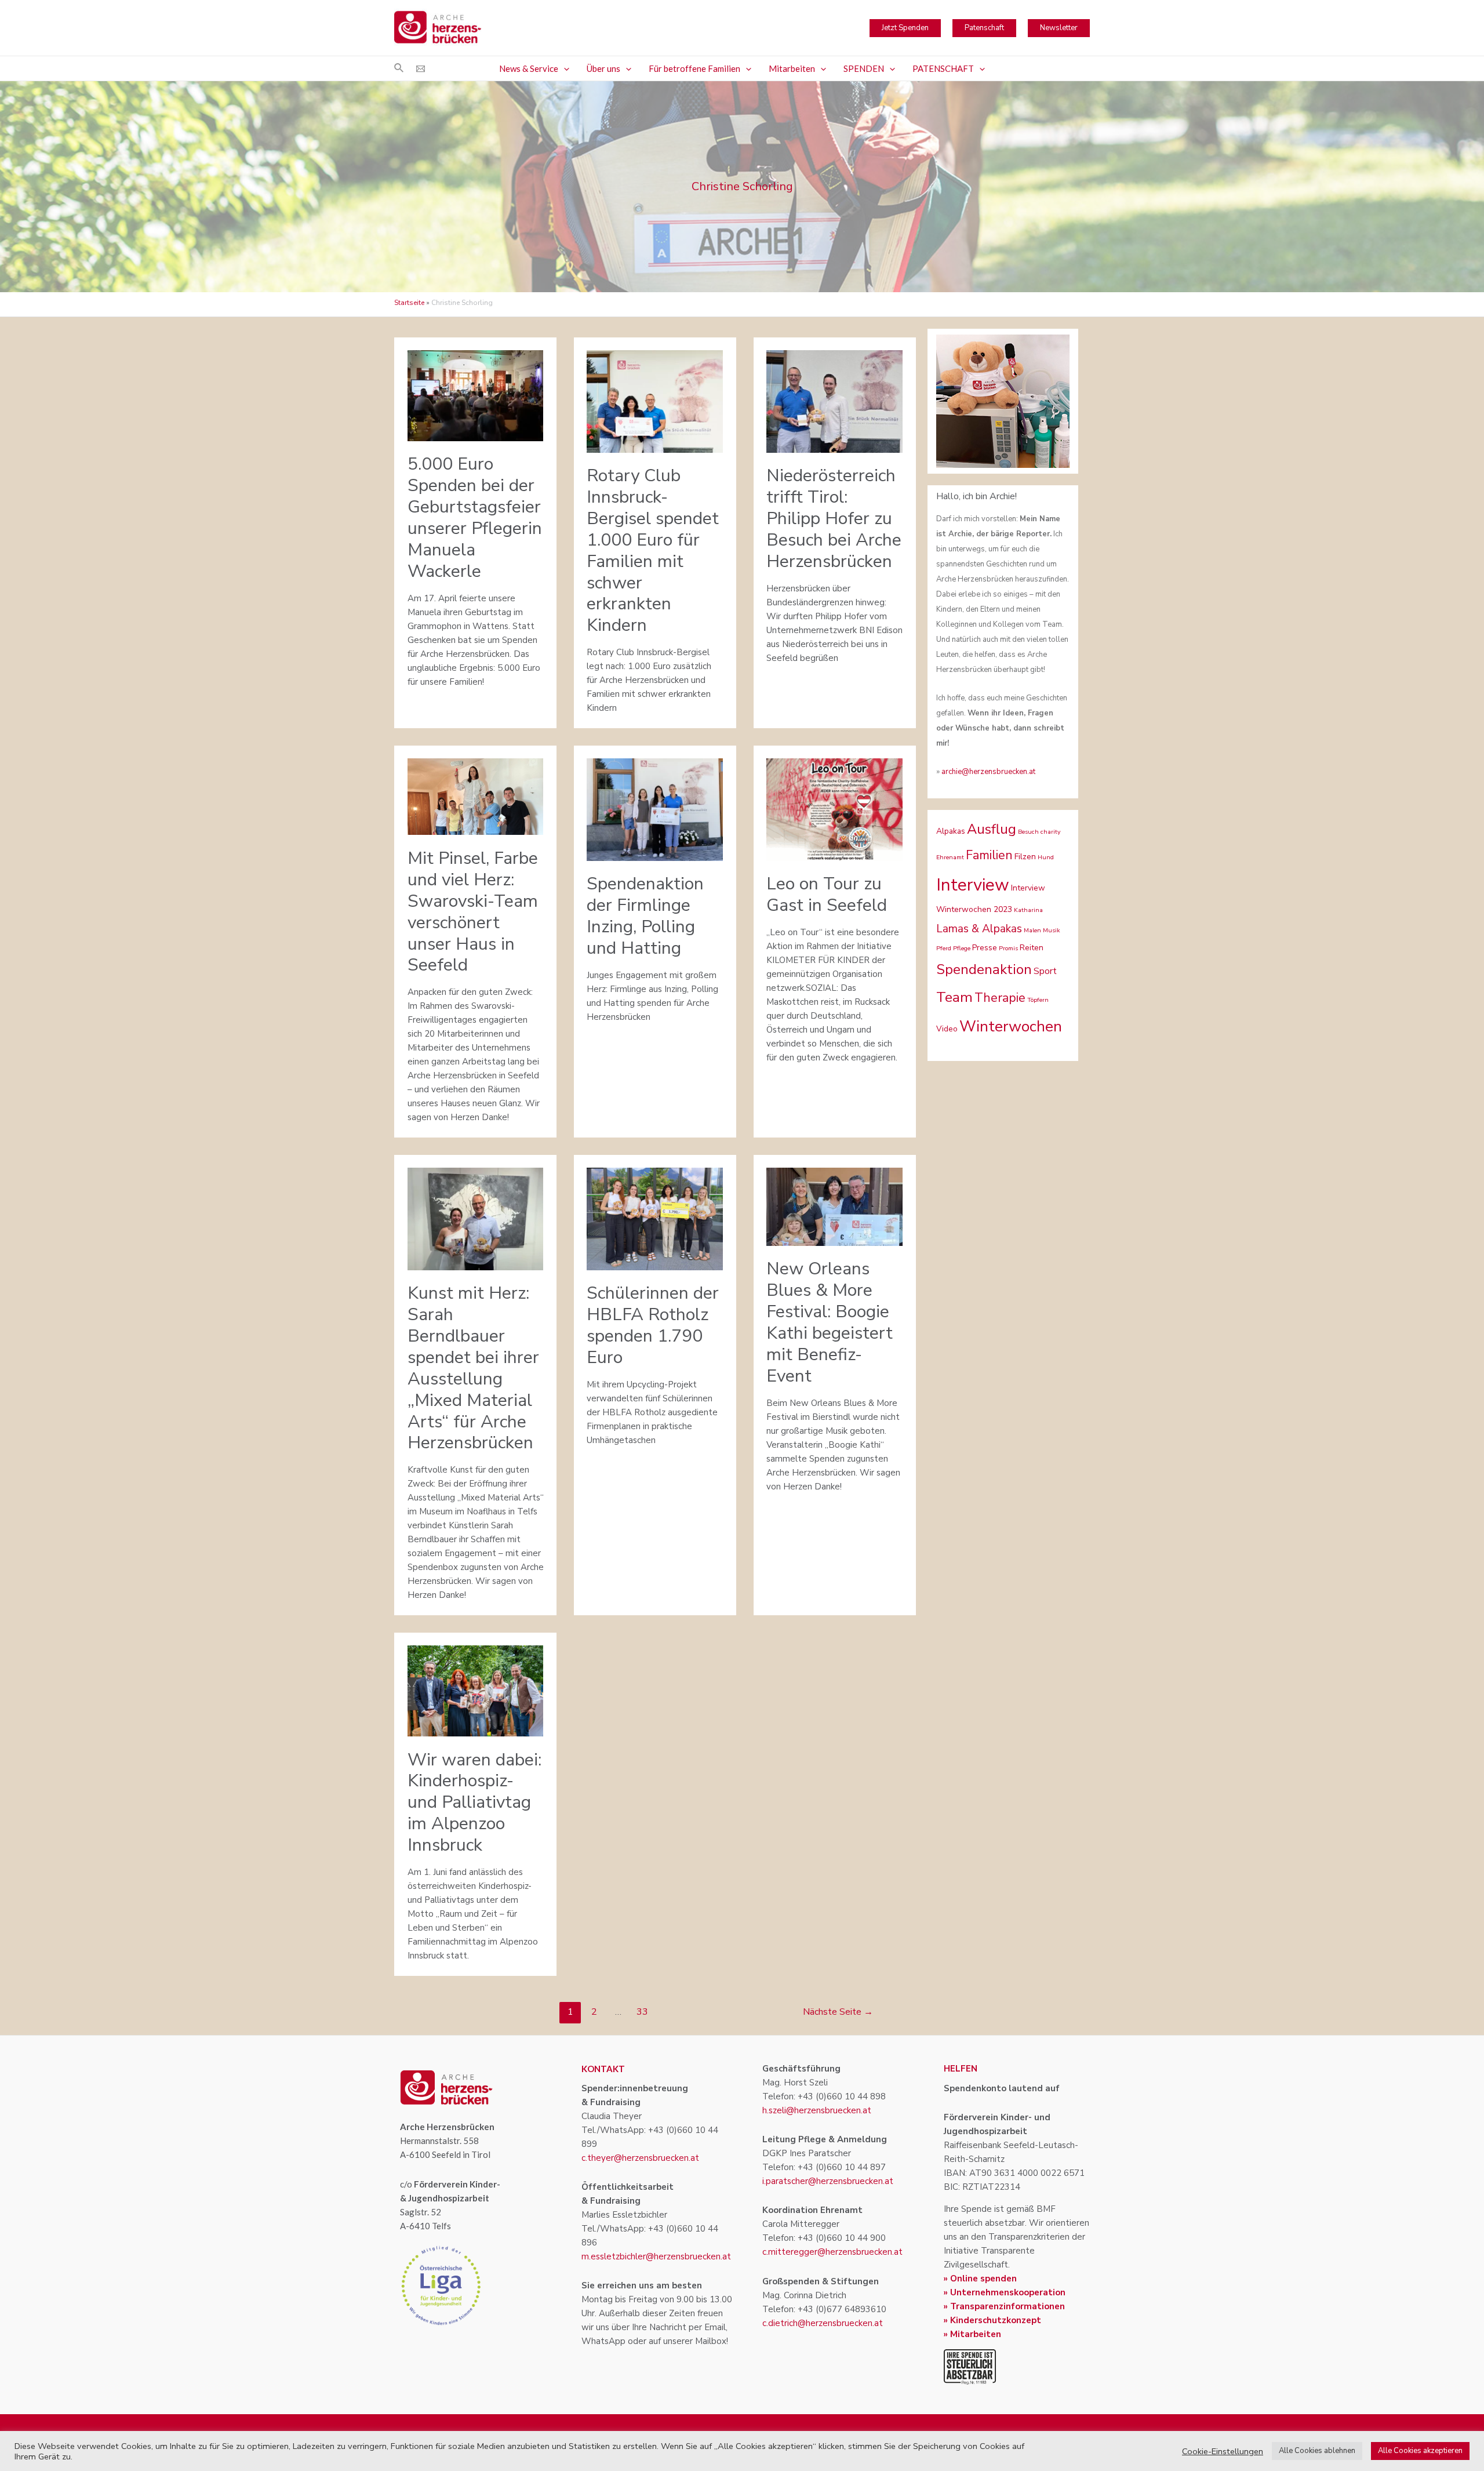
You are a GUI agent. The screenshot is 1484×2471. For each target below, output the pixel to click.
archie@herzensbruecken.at (988, 772)
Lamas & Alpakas (979, 929)
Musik (1052, 930)
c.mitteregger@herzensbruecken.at (832, 2252)
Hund (1046, 857)
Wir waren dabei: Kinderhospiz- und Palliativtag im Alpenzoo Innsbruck (474, 1803)
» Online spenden (980, 2279)
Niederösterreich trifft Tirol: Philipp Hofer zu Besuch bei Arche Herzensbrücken (834, 519)
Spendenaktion (984, 969)
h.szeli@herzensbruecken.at (817, 2110)
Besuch (1028, 832)
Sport (1045, 971)
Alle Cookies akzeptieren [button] (1420, 2451)
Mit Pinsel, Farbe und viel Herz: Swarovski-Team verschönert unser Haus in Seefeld (473, 912)
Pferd (944, 948)
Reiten (1032, 948)
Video (947, 1029)
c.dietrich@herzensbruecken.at (823, 2323)
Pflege (962, 948)
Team (954, 997)
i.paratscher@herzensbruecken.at (828, 2181)
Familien (989, 855)
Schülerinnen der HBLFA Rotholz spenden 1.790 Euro (653, 1325)
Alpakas (951, 831)
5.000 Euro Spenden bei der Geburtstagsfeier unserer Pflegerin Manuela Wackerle (475, 518)
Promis (1008, 948)
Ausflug (992, 829)
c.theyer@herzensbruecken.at (640, 2158)
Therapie (1000, 998)
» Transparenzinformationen (1004, 2306)
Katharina (1028, 910)
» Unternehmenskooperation (1005, 2292)
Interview (973, 885)
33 (642, 2012)
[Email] (421, 69)
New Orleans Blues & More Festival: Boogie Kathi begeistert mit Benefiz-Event (830, 1322)
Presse (985, 948)
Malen (1032, 930)
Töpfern (1038, 1000)
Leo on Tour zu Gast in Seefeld (827, 895)
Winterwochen (1011, 1026)
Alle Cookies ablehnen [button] (1317, 2451)
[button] (564, 68)
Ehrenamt (950, 857)
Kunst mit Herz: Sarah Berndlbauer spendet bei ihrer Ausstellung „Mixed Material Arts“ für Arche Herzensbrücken (473, 1368)
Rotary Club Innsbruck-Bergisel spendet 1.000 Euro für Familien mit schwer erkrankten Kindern (653, 550)
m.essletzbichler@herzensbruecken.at (656, 2256)
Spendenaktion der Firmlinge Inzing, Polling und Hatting (645, 916)
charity (1050, 832)
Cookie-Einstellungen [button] (1223, 2451)
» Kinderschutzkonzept (992, 2320)
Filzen (1025, 857)
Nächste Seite (838, 2012)
